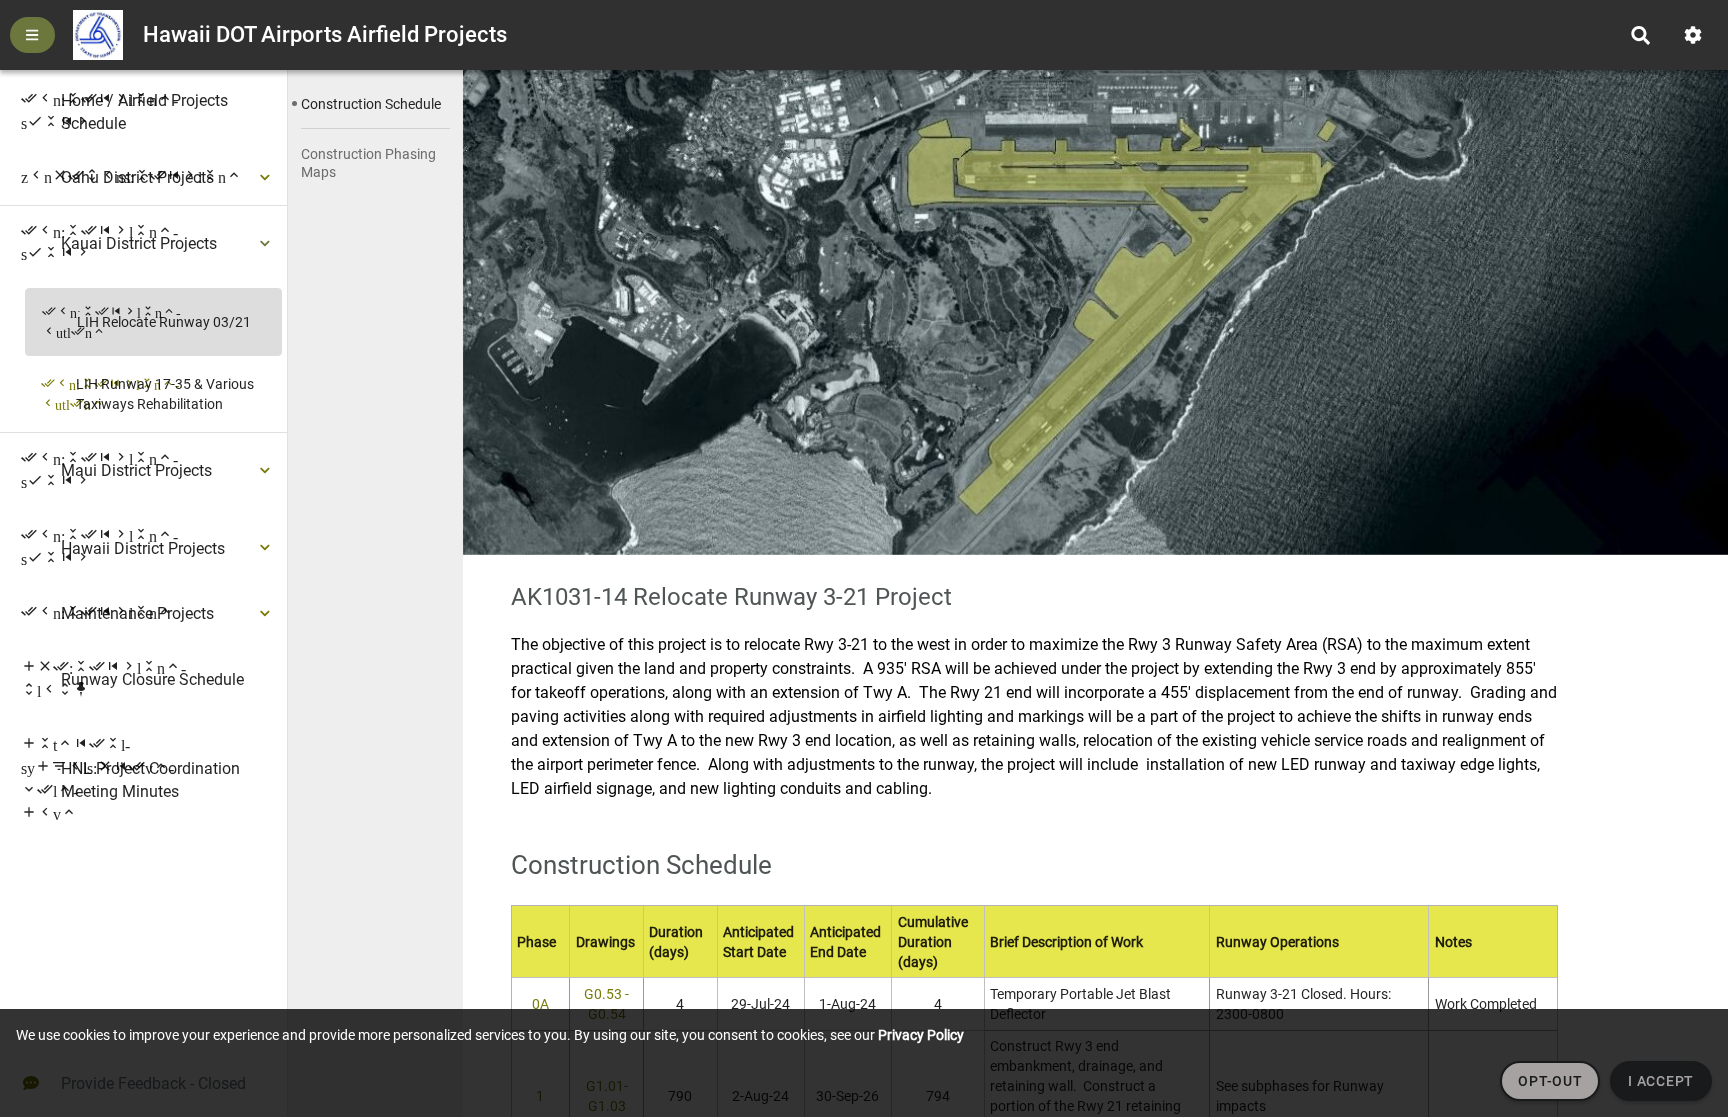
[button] (375, 103)
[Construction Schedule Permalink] (810, 862)
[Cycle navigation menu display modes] (32, 35)
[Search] (1640, 35)
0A (540, 1004)
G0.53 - (606, 994)
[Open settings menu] (1693, 35)
